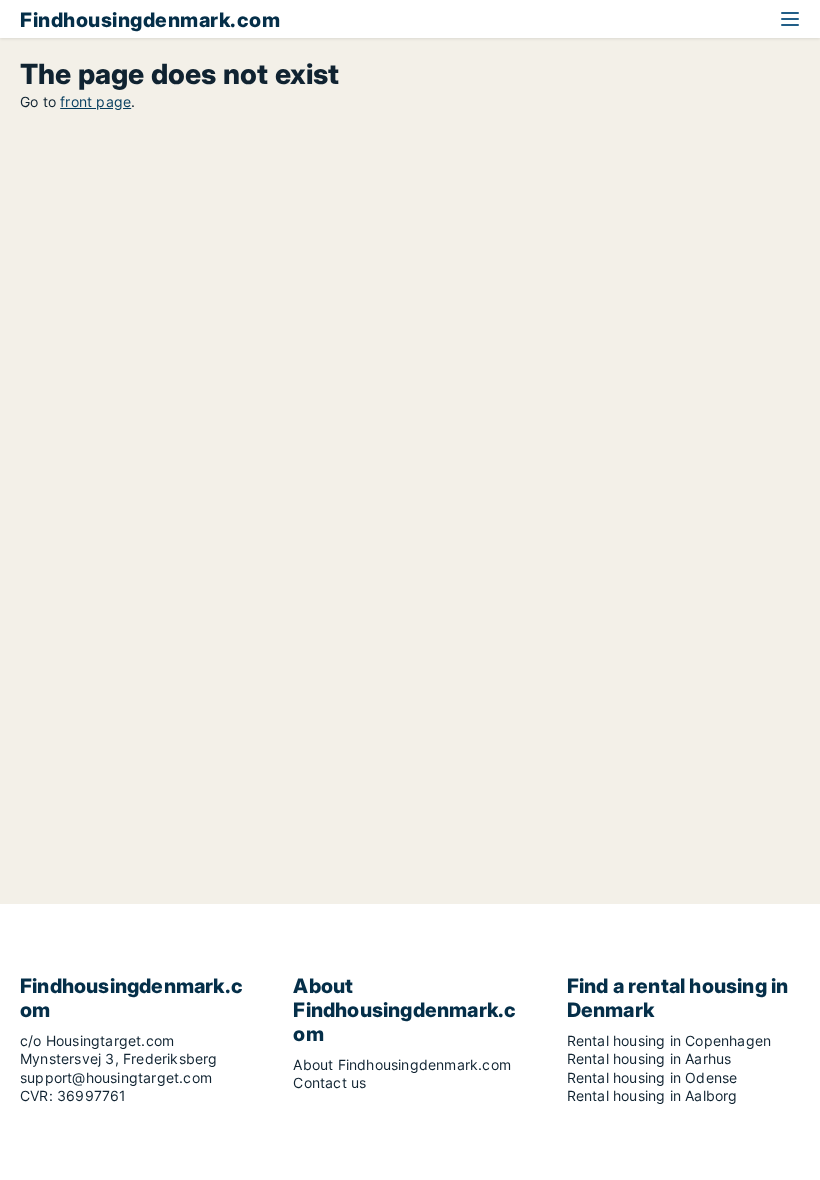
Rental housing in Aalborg (652, 1095)
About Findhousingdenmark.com (402, 1064)
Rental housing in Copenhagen (669, 1040)
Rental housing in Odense (652, 1077)
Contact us (329, 1082)
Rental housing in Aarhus (649, 1058)
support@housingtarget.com (116, 1077)
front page (95, 101)
